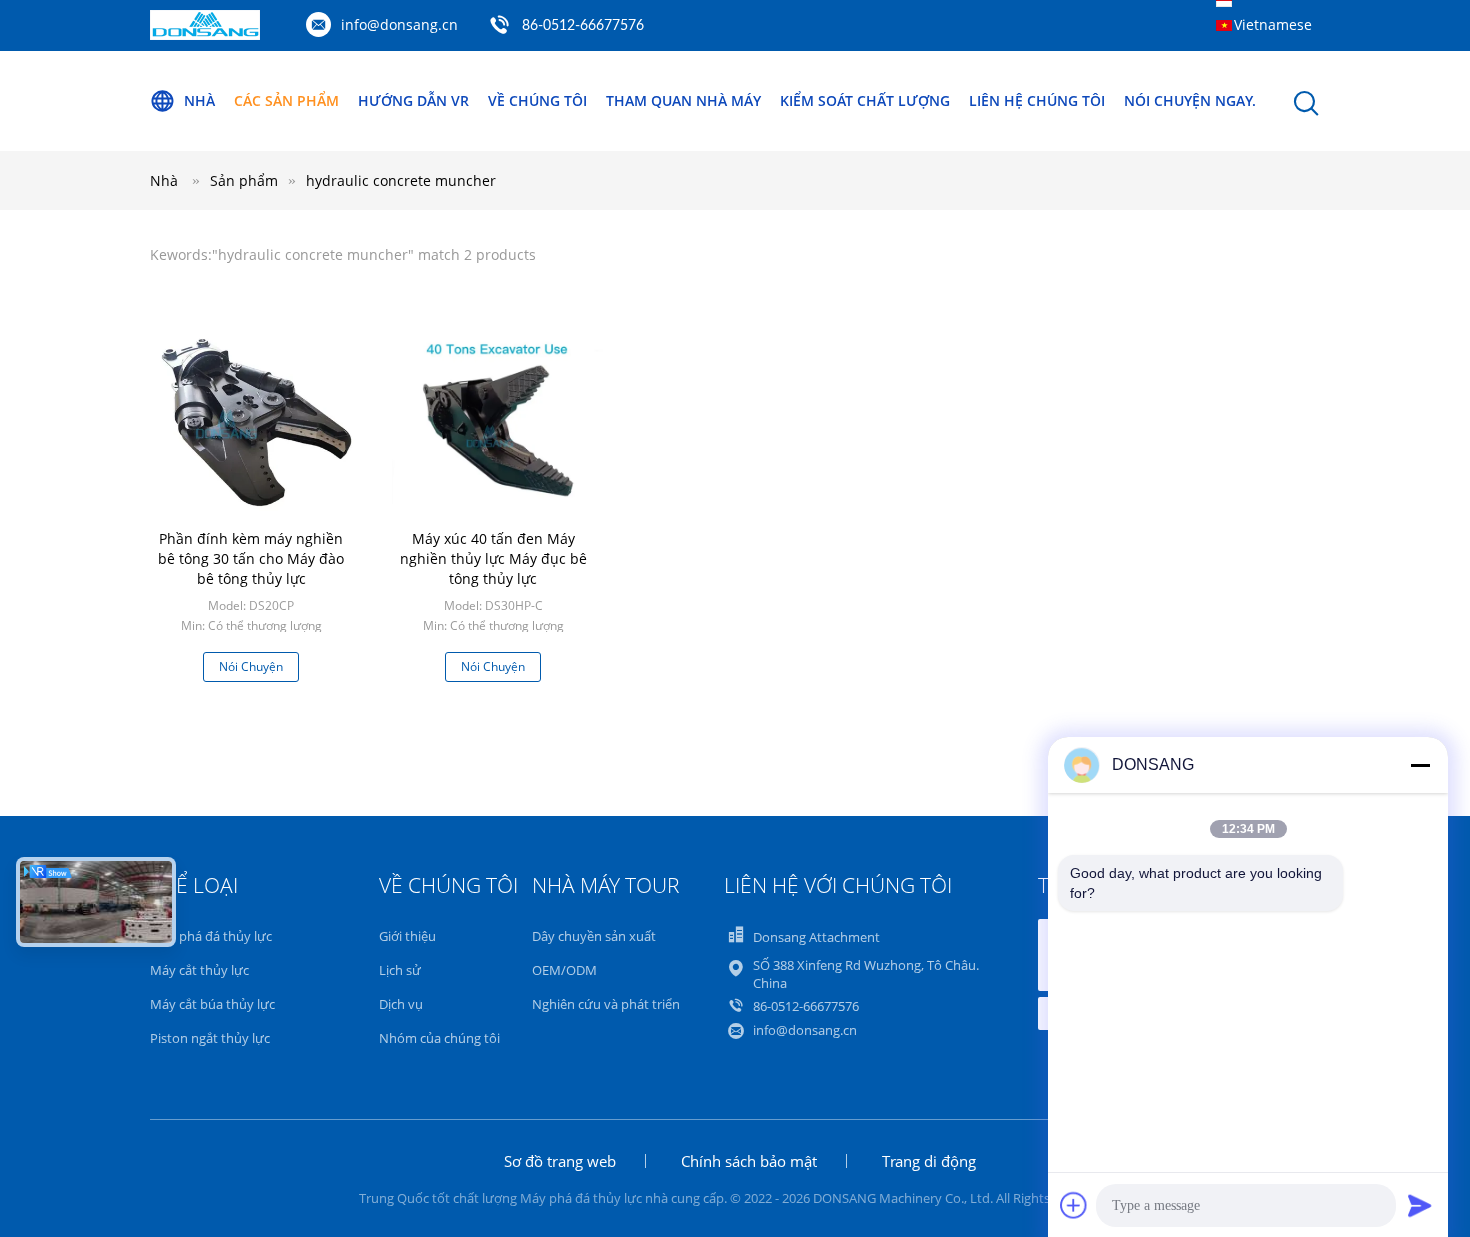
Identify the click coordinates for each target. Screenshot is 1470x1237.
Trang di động (929, 1161)
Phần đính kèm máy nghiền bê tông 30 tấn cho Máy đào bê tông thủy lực (251, 558)
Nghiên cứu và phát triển (606, 1004)
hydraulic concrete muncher (401, 180)
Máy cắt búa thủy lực (212, 1004)
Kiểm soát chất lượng (865, 100)
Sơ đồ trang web (560, 1161)
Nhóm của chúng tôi (439, 1038)
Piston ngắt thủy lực (210, 1038)
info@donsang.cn (399, 24)
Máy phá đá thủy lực (211, 936)
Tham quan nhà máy (683, 100)
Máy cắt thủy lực (199, 970)
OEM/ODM (564, 970)
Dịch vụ (401, 1004)
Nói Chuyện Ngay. (1190, 100)
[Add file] (1074, 1205)
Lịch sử (400, 970)
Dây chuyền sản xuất (594, 936)
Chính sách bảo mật (749, 1161)
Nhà (199, 100)
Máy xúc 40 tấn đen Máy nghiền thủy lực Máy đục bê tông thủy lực (493, 558)
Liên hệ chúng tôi (1037, 100)
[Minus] (1420, 765)
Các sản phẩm (286, 100)
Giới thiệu (407, 936)
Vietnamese (1273, 24)
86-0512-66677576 (583, 26)
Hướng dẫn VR (413, 100)
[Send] (1420, 1205)
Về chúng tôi (537, 100)
